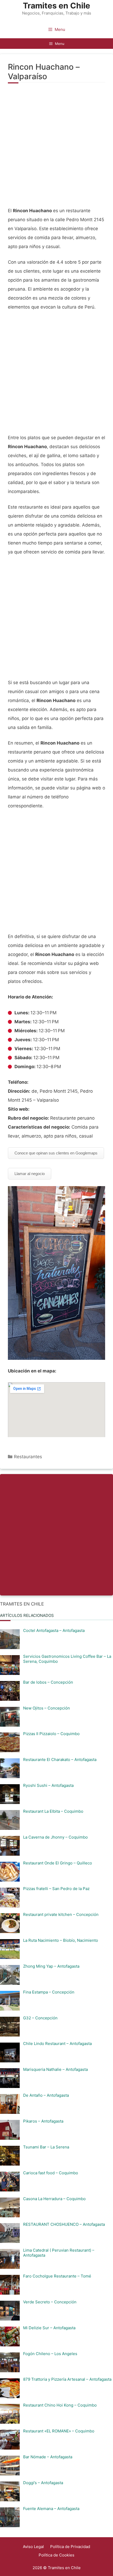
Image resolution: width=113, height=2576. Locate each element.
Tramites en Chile (56, 6)
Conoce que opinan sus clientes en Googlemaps (56, 1153)
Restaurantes (28, 1457)
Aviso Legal (33, 2547)
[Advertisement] (56, 148)
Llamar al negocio (30, 1174)
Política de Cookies (56, 2555)
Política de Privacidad (70, 2547)
